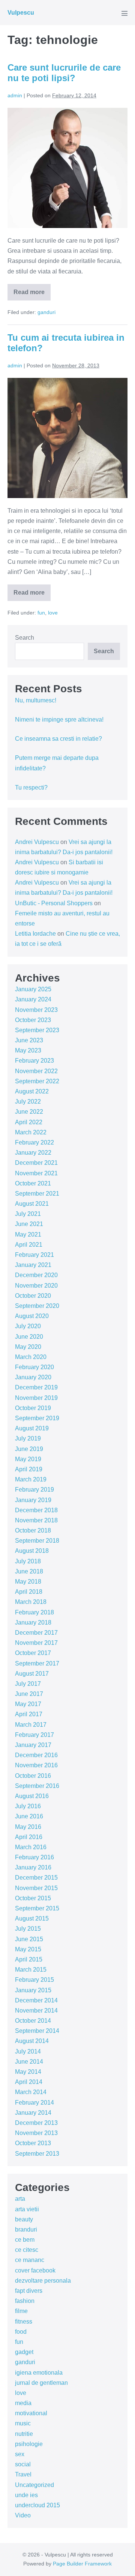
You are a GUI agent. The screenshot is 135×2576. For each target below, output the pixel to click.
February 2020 (34, 1367)
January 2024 (33, 999)
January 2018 (33, 1622)
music (23, 2423)
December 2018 (36, 1510)
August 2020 (32, 1316)
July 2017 (28, 1684)
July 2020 (28, 1326)
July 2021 (28, 1214)
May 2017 (28, 1704)
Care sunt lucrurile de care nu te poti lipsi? (64, 73)
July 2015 (28, 1929)
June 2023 (29, 1040)
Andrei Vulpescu (37, 842)
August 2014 (32, 2041)
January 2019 (33, 1500)
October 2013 (33, 2143)
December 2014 (36, 2000)
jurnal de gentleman (41, 2383)
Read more (32, 295)
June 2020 (29, 1337)
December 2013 (36, 2123)
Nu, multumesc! (36, 700)
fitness (24, 2322)
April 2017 (29, 1714)
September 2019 (37, 1418)
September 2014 (37, 2031)
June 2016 (29, 1816)
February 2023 (34, 1061)
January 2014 (33, 2113)
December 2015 (36, 1878)
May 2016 (28, 1827)
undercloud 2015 (37, 2505)
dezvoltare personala (43, 2281)
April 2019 (29, 1469)
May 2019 (28, 1459)
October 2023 (33, 1020)
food (21, 2332)
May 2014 (28, 2072)
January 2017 (33, 1745)
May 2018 (28, 1582)
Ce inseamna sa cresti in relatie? (58, 739)
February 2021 (34, 1255)
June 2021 (29, 1224)
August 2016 (32, 1796)
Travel (23, 2474)
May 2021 (28, 1234)
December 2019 (36, 1387)
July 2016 (28, 1806)
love (53, 613)
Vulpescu (21, 13)
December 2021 (36, 1163)
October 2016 (33, 1776)
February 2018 (34, 1612)
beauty (24, 2219)
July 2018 (28, 1561)
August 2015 (32, 1918)
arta (20, 2199)
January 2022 (33, 1153)
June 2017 (29, 1694)
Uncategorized (34, 2485)
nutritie (24, 2434)
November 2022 (36, 1071)
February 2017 (34, 1735)
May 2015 (28, 1949)
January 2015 (33, 1990)
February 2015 (34, 1980)
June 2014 (29, 2062)
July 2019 (28, 1438)
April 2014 (29, 2082)
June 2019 (29, 1449)
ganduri (46, 312)
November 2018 (36, 1520)
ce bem (25, 2240)
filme (21, 2311)
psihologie (29, 2444)
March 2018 (31, 1602)
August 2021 (32, 1204)
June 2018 (29, 1571)
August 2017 (32, 1674)
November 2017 (36, 1643)
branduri (26, 2229)
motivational (31, 2413)
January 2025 (33, 989)
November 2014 (36, 2011)
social (23, 2464)
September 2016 (37, 1786)
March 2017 (31, 1725)
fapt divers (29, 2291)
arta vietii (27, 2209)
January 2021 (33, 1265)
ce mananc (30, 2260)
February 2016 (34, 1857)
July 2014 (28, 2051)
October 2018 (33, 1530)
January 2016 (33, 1867)
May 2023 (28, 1050)
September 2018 (37, 1541)
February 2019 (34, 1490)
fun (41, 613)
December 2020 (36, 1275)
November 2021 (36, 1173)
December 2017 (36, 1633)
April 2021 (29, 1245)
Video (23, 2515)
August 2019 (32, 1428)
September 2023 (37, 1030)
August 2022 (32, 1091)
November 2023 (36, 1010)
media (23, 2403)
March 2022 (31, 1132)
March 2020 (31, 1357)
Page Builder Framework (82, 2564)
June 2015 (29, 1939)
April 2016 (29, 1837)
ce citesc (27, 2250)
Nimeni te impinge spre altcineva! (59, 719)
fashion (25, 2301)
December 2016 (36, 1755)
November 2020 (36, 1286)
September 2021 (37, 1194)
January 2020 (33, 1377)
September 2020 (37, 1306)
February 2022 (34, 1142)
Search (25, 638)
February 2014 (34, 2103)
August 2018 (32, 1551)
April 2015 (29, 1959)
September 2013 (37, 2154)
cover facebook (35, 2270)
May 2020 (28, 1347)
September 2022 (37, 1081)
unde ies (26, 2495)
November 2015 (36, 1888)
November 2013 (36, 2133)
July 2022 (28, 1102)
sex (20, 2454)
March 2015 (31, 1970)
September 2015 (37, 1908)
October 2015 (33, 1898)
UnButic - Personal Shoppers (54, 903)
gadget (24, 2352)
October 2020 (33, 1296)
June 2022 (29, 1112)
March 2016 (31, 1847)
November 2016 (36, 1765)
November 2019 (36, 1398)
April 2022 (29, 1122)
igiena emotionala (39, 2373)
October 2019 (33, 1408)
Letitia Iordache (35, 934)
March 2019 (31, 1479)
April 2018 (29, 1592)
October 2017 (33, 1653)
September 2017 (37, 1663)
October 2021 (33, 1183)
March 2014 (31, 2092)
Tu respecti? (31, 787)
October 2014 (33, 2021)
